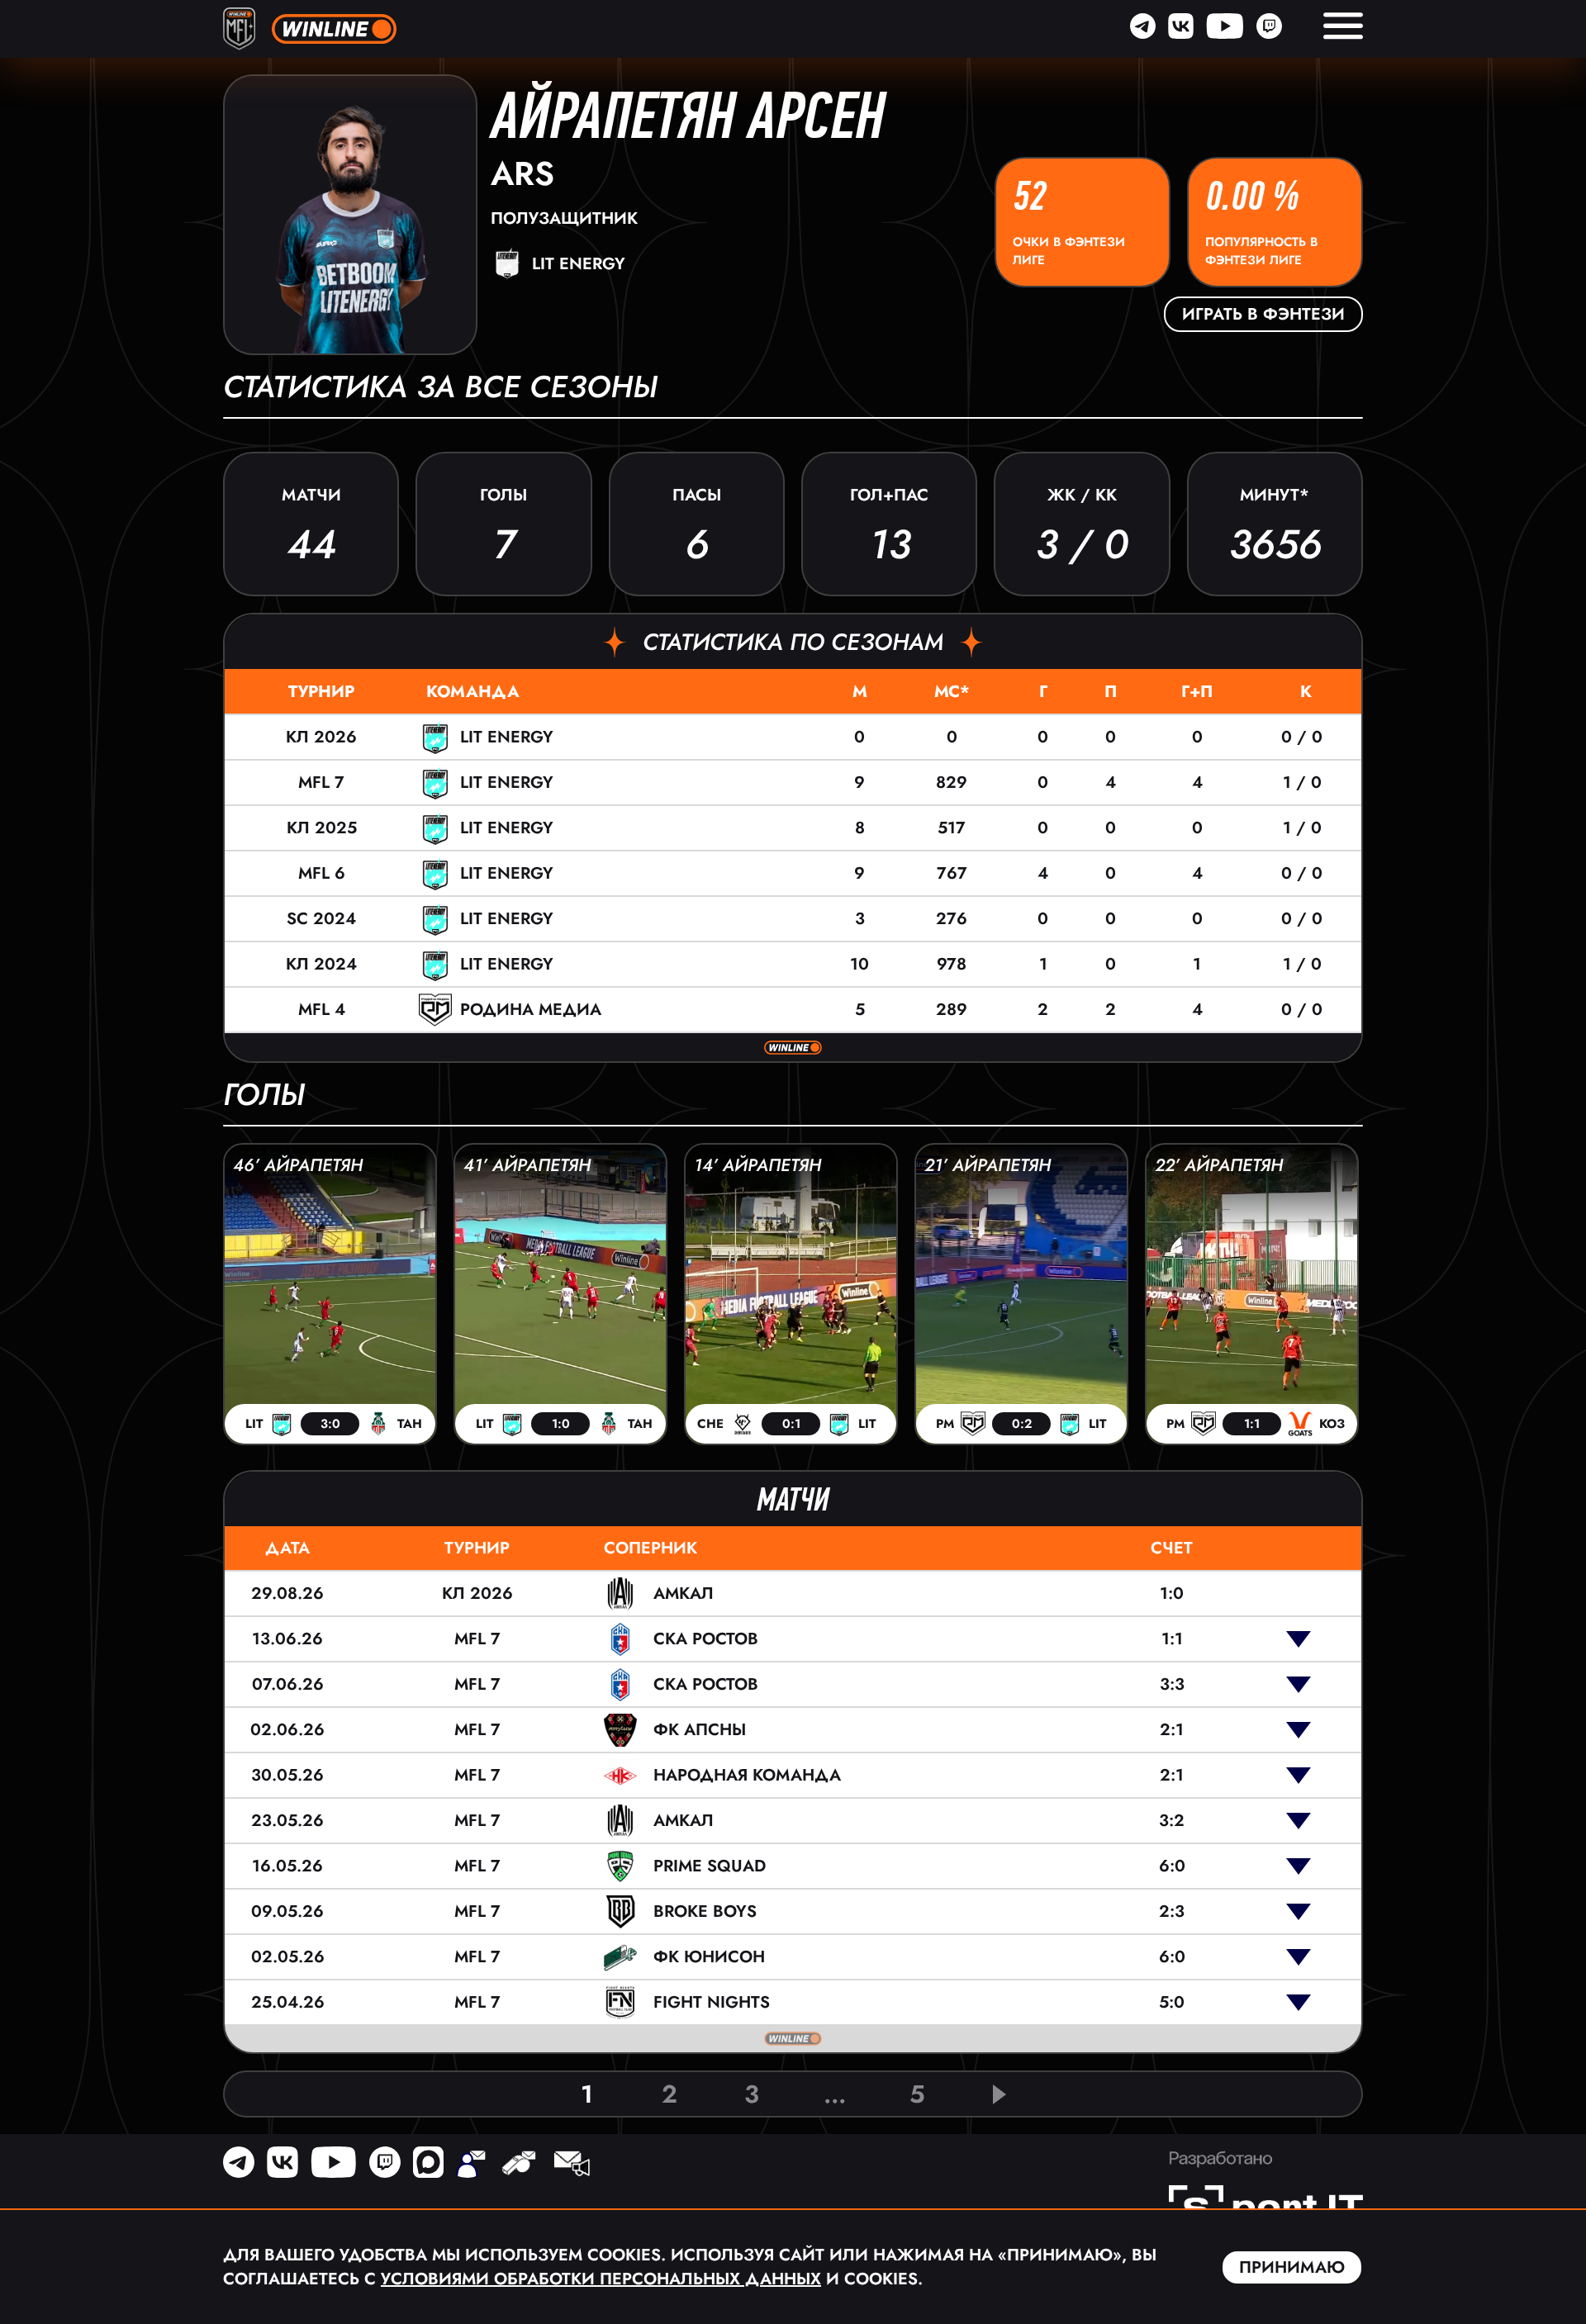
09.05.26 (287, 1911)
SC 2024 (321, 919)
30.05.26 (287, 1775)
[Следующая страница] (1000, 2094)
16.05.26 (287, 1866)
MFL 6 (322, 873)
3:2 (1172, 1821)
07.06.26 (288, 1684)
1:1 (1172, 1639)
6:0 (1172, 1866)
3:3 (1172, 1684)
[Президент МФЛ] (471, 2165)
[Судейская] (518, 2165)
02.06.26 (287, 1730)
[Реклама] (571, 2165)
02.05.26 (288, 1957)
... (835, 2094)
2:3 (1172, 1911)
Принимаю (1292, 2267)
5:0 (1172, 2002)
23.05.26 (287, 1821)
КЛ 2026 (321, 737)
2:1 (1172, 1730)
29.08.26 (287, 1594)
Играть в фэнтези (1263, 314)
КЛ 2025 (322, 828)
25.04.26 (288, 2002)
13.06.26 (287, 1639)
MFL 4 (322, 1010)
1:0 (1172, 1594)
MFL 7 (321, 783)
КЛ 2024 (321, 964)
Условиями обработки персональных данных (601, 2279)
